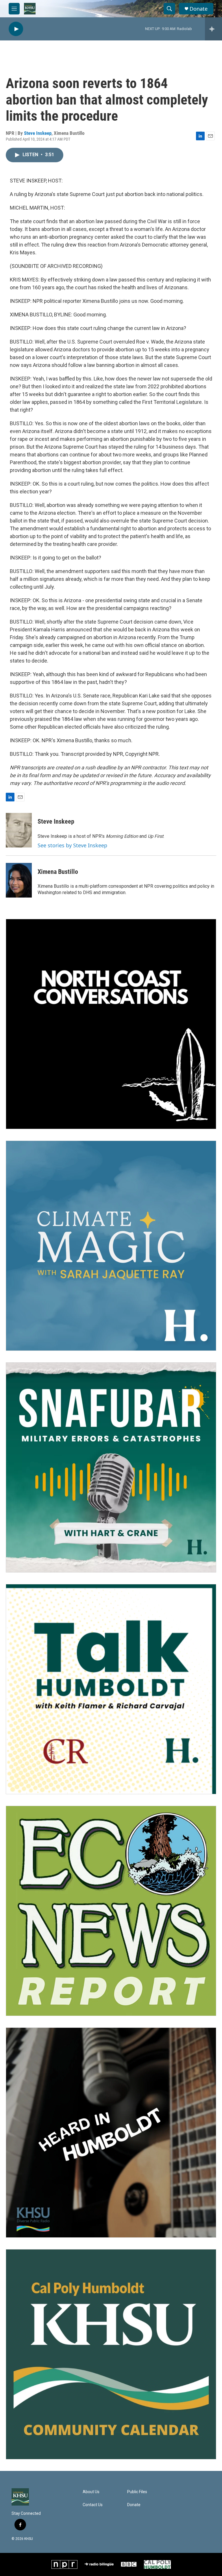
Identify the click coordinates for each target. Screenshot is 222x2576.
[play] (16, 29)
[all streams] (213, 29)
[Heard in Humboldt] (111, 2133)
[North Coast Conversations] (111, 1024)
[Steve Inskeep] (19, 830)
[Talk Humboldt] (111, 1689)
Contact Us (93, 2505)
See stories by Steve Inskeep (72, 845)
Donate (199, 9)
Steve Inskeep (38, 133)
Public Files (137, 2492)
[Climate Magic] (111, 1246)
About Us (91, 2492)
